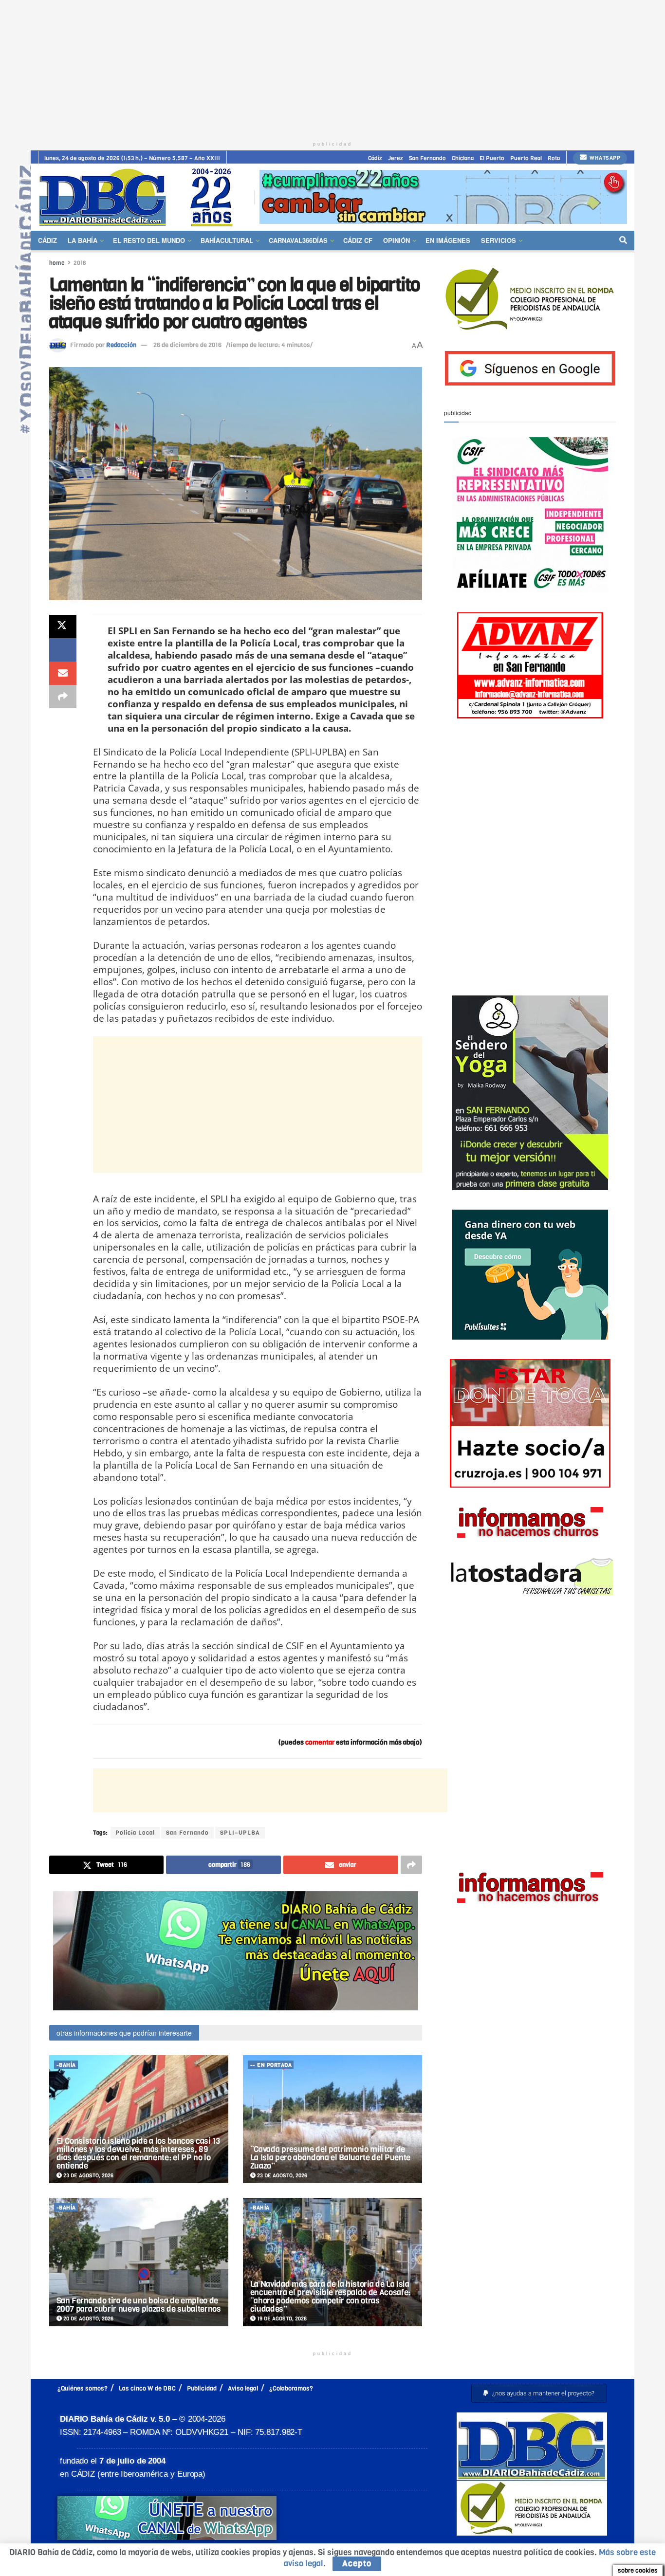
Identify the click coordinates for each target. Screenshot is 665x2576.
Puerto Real (526, 158)
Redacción (121, 345)
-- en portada (271, 2065)
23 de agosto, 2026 (88, 2176)
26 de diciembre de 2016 (187, 345)
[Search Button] (623, 240)
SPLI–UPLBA (240, 1833)
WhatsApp (604, 158)
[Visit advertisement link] (443, 197)
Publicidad (202, 2388)
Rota (554, 158)
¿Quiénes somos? (83, 2388)
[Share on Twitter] (63, 626)
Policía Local (135, 1833)
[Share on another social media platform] (63, 697)
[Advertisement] (332, 68)
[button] (539, 2393)
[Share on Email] (63, 673)
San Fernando (427, 158)
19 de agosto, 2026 (281, 2319)
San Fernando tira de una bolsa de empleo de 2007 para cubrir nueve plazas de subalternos (139, 2305)
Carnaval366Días (298, 240)
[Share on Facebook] (63, 650)
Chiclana (463, 158)
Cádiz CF (358, 240)
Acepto (357, 2564)
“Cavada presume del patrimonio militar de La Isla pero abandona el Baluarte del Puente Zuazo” (330, 2158)
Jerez (396, 158)
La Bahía (83, 240)
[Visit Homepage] (139, 197)
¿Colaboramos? (291, 2388)
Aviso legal (243, 2388)
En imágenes (448, 240)
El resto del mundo (149, 240)
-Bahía (66, 2065)
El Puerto (492, 158)
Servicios (499, 240)
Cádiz (375, 158)
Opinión (397, 240)
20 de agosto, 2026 (88, 2319)
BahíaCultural (227, 240)
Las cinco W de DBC (147, 2388)
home (57, 263)
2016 (80, 263)
